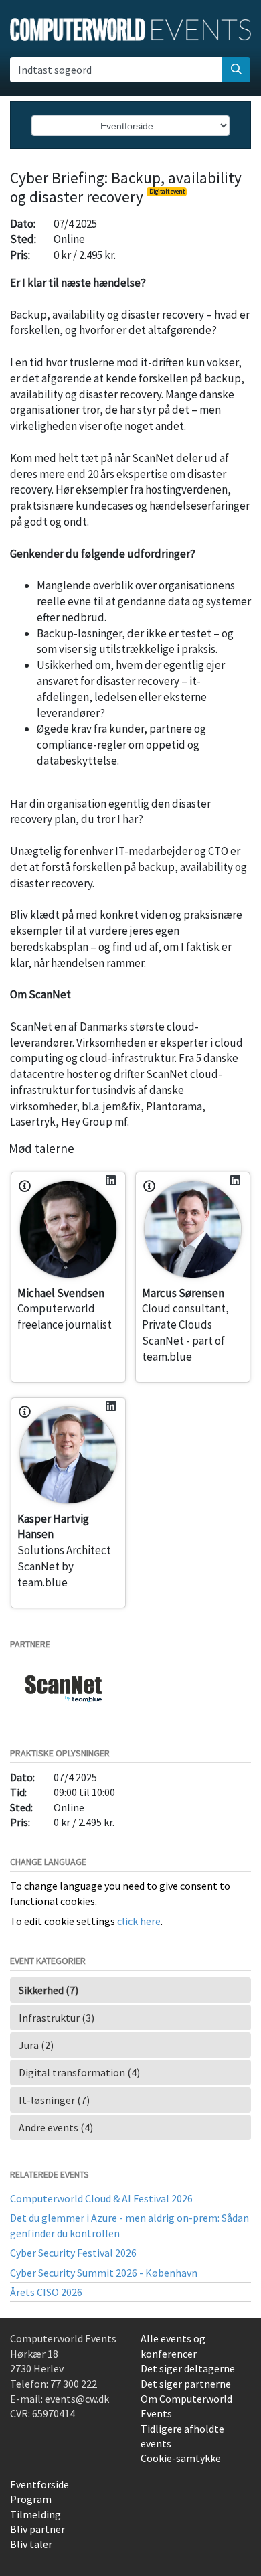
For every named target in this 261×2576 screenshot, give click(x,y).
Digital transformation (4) (79, 2072)
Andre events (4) (56, 2127)
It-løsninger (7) (54, 2100)
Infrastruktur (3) (57, 2018)
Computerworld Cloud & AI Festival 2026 (101, 2198)
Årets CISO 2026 (46, 2292)
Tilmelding (35, 2514)
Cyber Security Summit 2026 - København (104, 2273)
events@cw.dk (77, 2399)
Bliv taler (31, 2544)
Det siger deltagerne (188, 2368)
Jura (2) (36, 2045)
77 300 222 (74, 2384)
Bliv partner (37, 2529)
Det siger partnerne (186, 2384)
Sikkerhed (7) (49, 1990)
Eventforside (39, 2484)
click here (139, 1921)
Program (31, 2499)
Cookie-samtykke (181, 2458)
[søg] (236, 70)
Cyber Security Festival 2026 (73, 2253)
